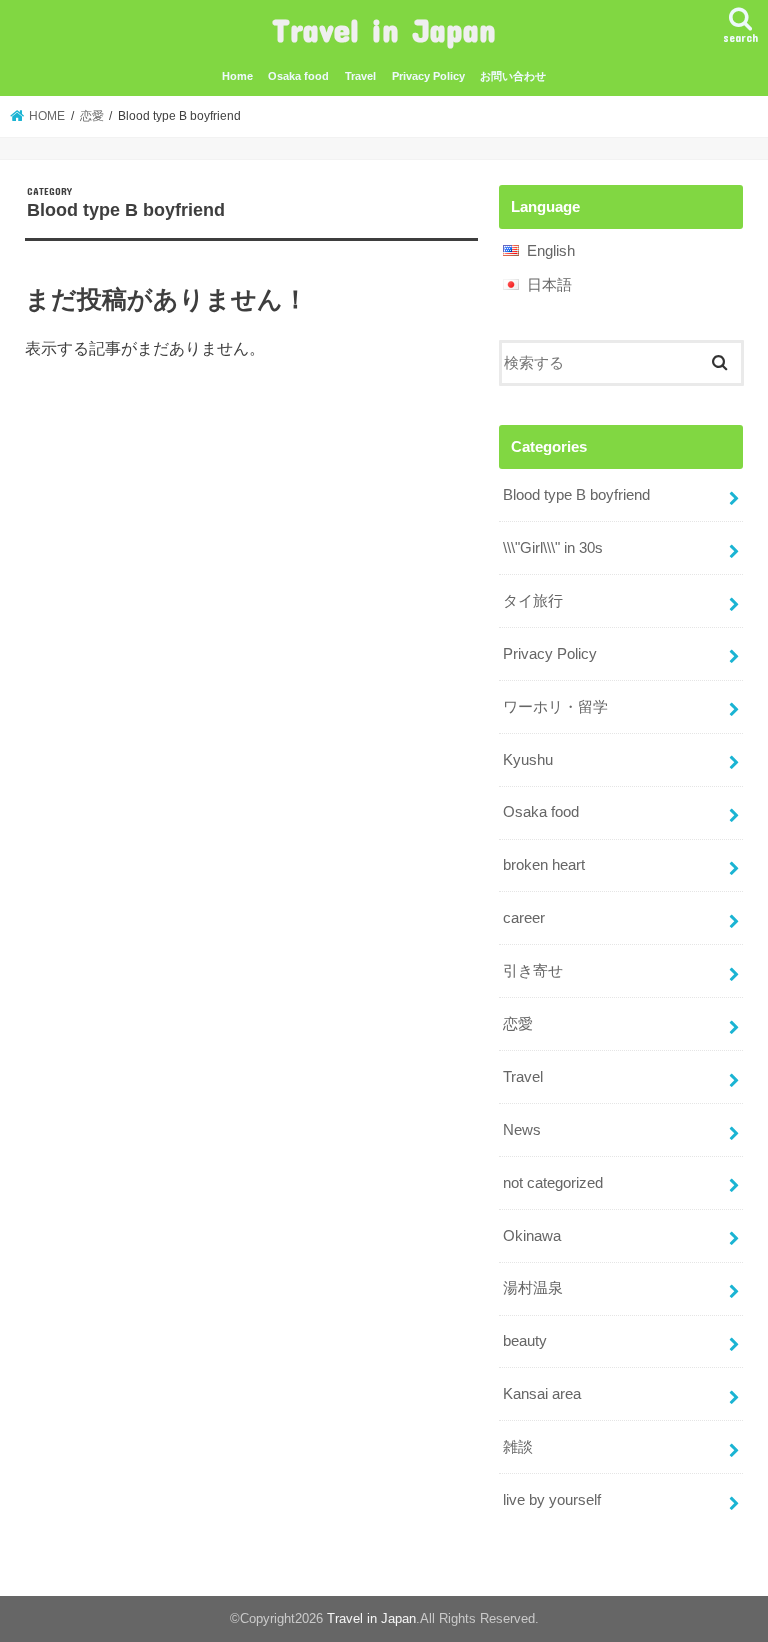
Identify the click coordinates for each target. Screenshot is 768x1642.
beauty (525, 1341)
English (551, 251)
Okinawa (532, 1236)
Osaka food (298, 76)
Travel (360, 76)
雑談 (518, 1447)
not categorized (553, 1183)
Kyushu (528, 760)
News (522, 1130)
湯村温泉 (533, 1288)
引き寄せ (533, 971)
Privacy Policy (428, 76)
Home (237, 76)
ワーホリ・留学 (555, 707)
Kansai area (542, 1394)
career (524, 918)
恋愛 (518, 1024)
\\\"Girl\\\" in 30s (553, 548)
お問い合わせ (513, 76)
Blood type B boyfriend (576, 495)
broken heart (544, 865)
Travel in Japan (384, 29)
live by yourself (552, 1500)
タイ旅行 (533, 601)
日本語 (549, 285)
